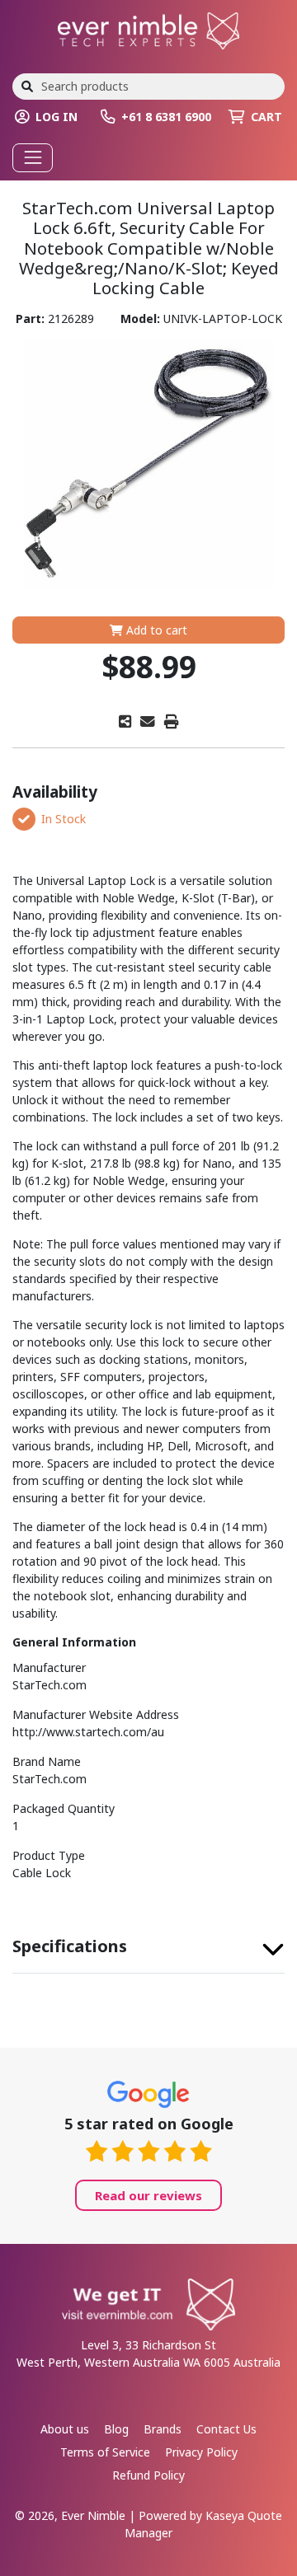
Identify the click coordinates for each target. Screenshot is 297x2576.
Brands (163, 2429)
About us (65, 2429)
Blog (116, 2429)
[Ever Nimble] (148, 29)
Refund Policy (148, 2475)
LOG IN (57, 117)
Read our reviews (148, 2195)
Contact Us (226, 2429)
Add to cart (155, 630)
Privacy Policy (201, 2452)
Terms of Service (105, 2452)
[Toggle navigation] (33, 158)
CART (266, 117)
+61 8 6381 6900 (166, 117)
